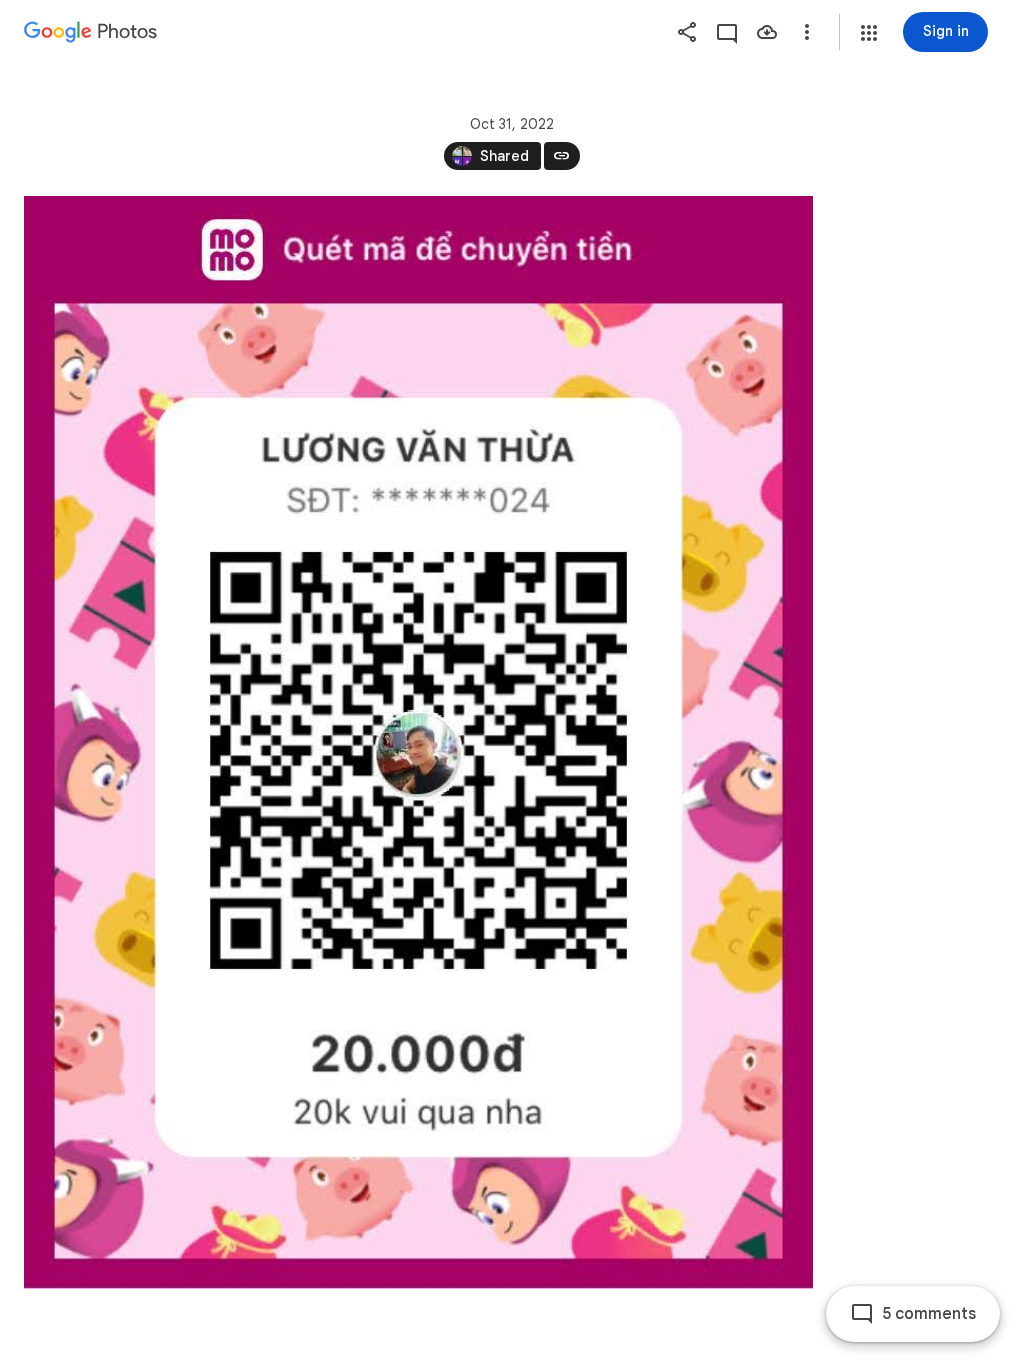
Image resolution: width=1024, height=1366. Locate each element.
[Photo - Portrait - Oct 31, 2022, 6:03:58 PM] (418, 742)
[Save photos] (767, 32)
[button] (869, 33)
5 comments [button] (929, 1314)
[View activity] (727, 32)
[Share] (687, 32)
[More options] (807, 32)
